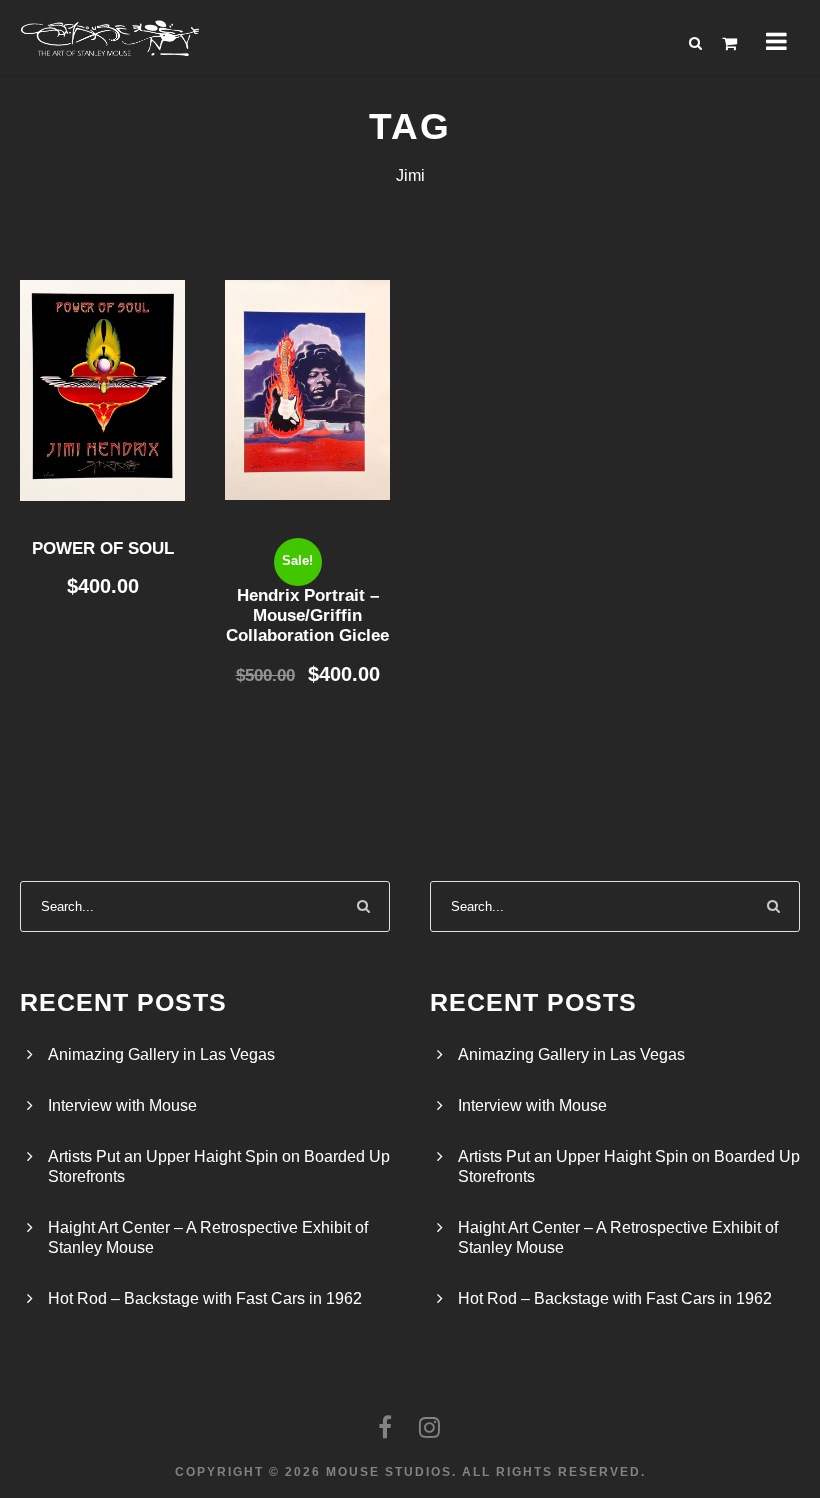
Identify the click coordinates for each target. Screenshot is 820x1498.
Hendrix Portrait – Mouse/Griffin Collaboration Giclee (307, 616)
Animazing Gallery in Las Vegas (161, 1054)
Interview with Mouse (122, 1105)
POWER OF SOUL (103, 548)
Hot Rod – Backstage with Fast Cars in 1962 (205, 1298)
